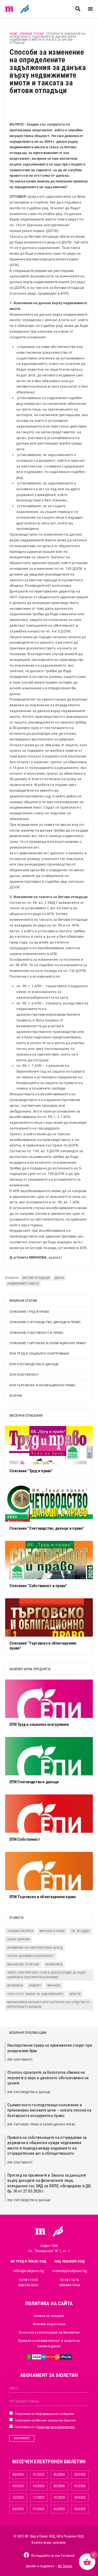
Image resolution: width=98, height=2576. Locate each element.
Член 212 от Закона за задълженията (35, 1994)
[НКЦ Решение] (58, 2231)
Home (13, 34)
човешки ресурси (20, 1931)
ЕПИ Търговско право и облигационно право (41, 2125)
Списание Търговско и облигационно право (48, 1343)
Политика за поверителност (56, 2427)
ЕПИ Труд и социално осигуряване (39, 1354)
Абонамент (22, 2438)
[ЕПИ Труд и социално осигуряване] (49, 1699)
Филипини (15, 1986)
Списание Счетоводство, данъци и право (45, 1322)
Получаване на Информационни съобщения (44, 2414)
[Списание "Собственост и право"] (49, 1560)
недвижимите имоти (23, 1284)
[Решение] (25, 9)
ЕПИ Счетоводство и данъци (34, 1364)
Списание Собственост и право (36, 1333)
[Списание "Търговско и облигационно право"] (49, 1617)
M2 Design (65, 2566)
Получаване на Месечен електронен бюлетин (45, 2420)
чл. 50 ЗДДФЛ (81, 1931)
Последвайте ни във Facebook (53, 2556)
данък (59, 1278)
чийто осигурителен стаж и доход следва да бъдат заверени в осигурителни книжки (47, 1975)
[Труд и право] (41, 2231)
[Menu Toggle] (90, 9)
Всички (16, 1396)
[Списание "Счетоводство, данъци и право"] (49, 1503)
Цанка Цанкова (18, 1939)
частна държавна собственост (31, 1956)
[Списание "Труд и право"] (49, 1445)
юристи (75, 1994)
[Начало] (9, 9)
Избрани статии (32, 34)
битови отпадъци (36, 1278)
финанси (54, 1986)
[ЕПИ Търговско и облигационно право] (49, 1871)
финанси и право (52, 1931)
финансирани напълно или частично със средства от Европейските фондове (48, 2005)
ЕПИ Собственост (24, 1375)
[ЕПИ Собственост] (49, 1814)
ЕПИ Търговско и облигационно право (43, 1385)
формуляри (54, 1964)
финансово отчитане (23, 1964)
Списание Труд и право (29, 1312)
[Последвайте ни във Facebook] (26, 2555)
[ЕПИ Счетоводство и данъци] (49, 1756)
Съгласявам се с (44, 2427)
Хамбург (35, 1986)
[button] (78, 9)
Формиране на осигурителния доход (35, 1948)
